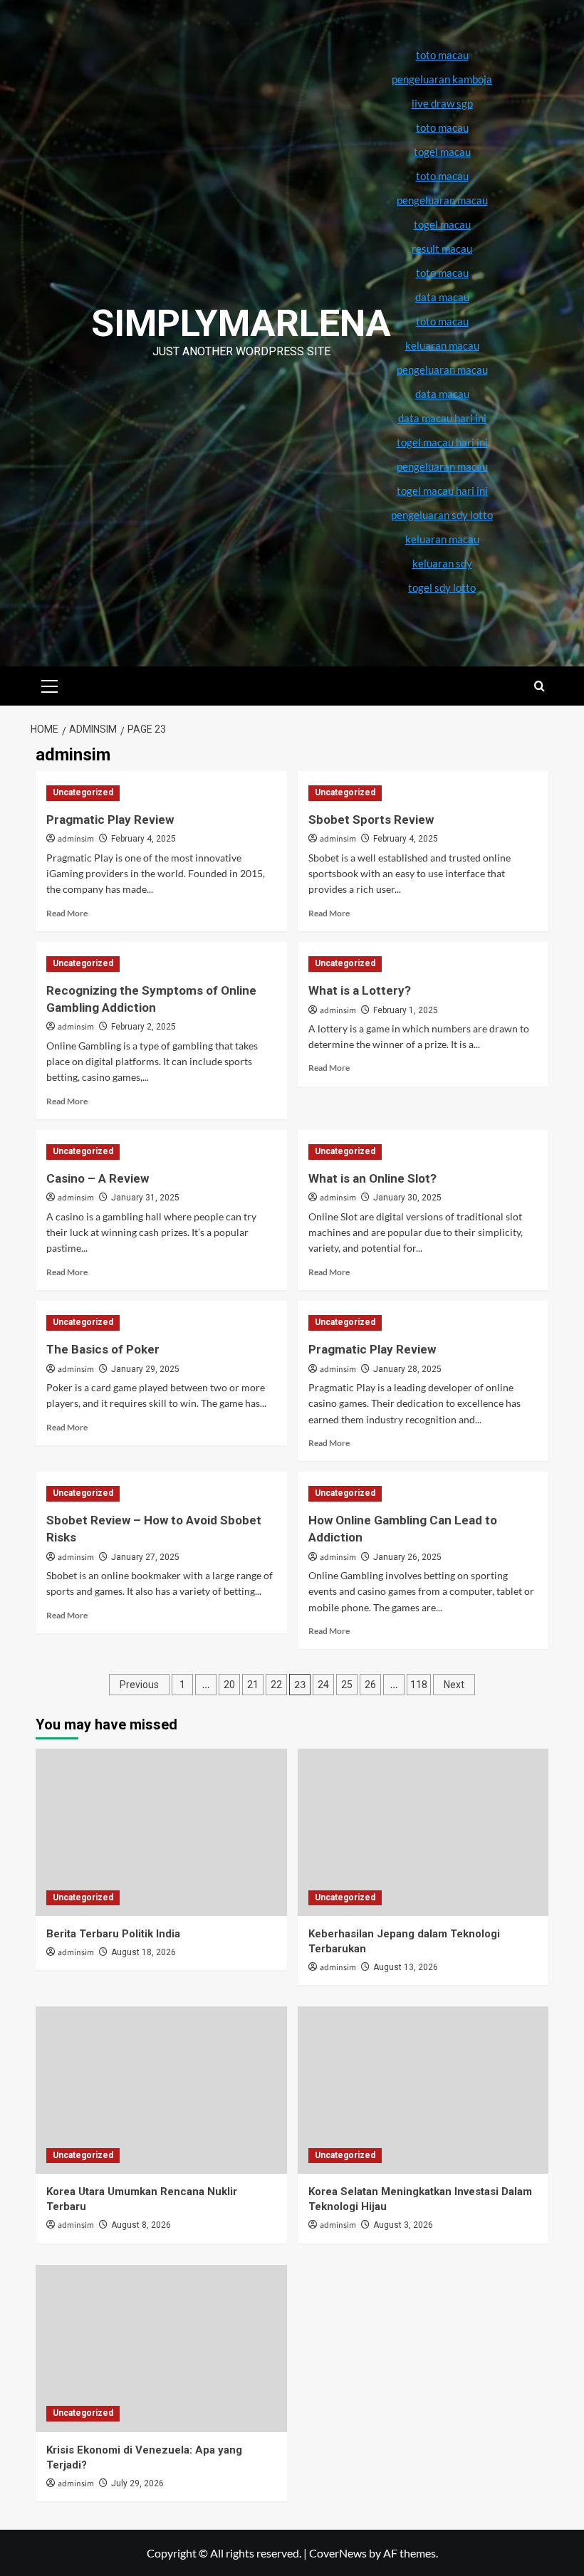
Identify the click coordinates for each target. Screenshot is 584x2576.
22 (276, 1685)
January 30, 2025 (407, 1198)
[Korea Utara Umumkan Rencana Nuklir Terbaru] (161, 2090)
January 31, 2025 (145, 1198)
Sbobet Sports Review (371, 820)
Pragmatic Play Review (110, 820)
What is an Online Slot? (372, 1178)
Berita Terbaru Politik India (113, 1934)
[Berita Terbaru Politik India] (161, 1832)
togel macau (442, 224)
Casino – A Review (98, 1178)
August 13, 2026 (406, 1967)
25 (347, 1685)
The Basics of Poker (103, 1349)
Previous (139, 1685)
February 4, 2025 (144, 839)
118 (419, 1685)
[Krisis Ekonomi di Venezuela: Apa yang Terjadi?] (161, 2349)
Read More (67, 913)
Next (454, 1685)
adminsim (76, 839)
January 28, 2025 (407, 1369)
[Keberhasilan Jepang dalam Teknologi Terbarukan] (423, 1832)
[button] (50, 684)
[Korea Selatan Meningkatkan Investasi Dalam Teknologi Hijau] (423, 2090)
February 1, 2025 (406, 1010)
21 (253, 1685)
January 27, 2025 (145, 1557)
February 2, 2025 (144, 1027)
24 (323, 1685)
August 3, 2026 (403, 2225)
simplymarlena (241, 324)
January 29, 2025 (145, 1369)
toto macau (442, 321)
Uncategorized (83, 792)
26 (370, 1685)
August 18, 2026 (144, 1952)
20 (229, 1685)
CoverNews (338, 2553)
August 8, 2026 (141, 2225)
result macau (442, 248)
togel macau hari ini (442, 491)
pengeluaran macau (442, 370)
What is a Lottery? (360, 990)
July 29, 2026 (137, 2483)
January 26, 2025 (407, 1557)
